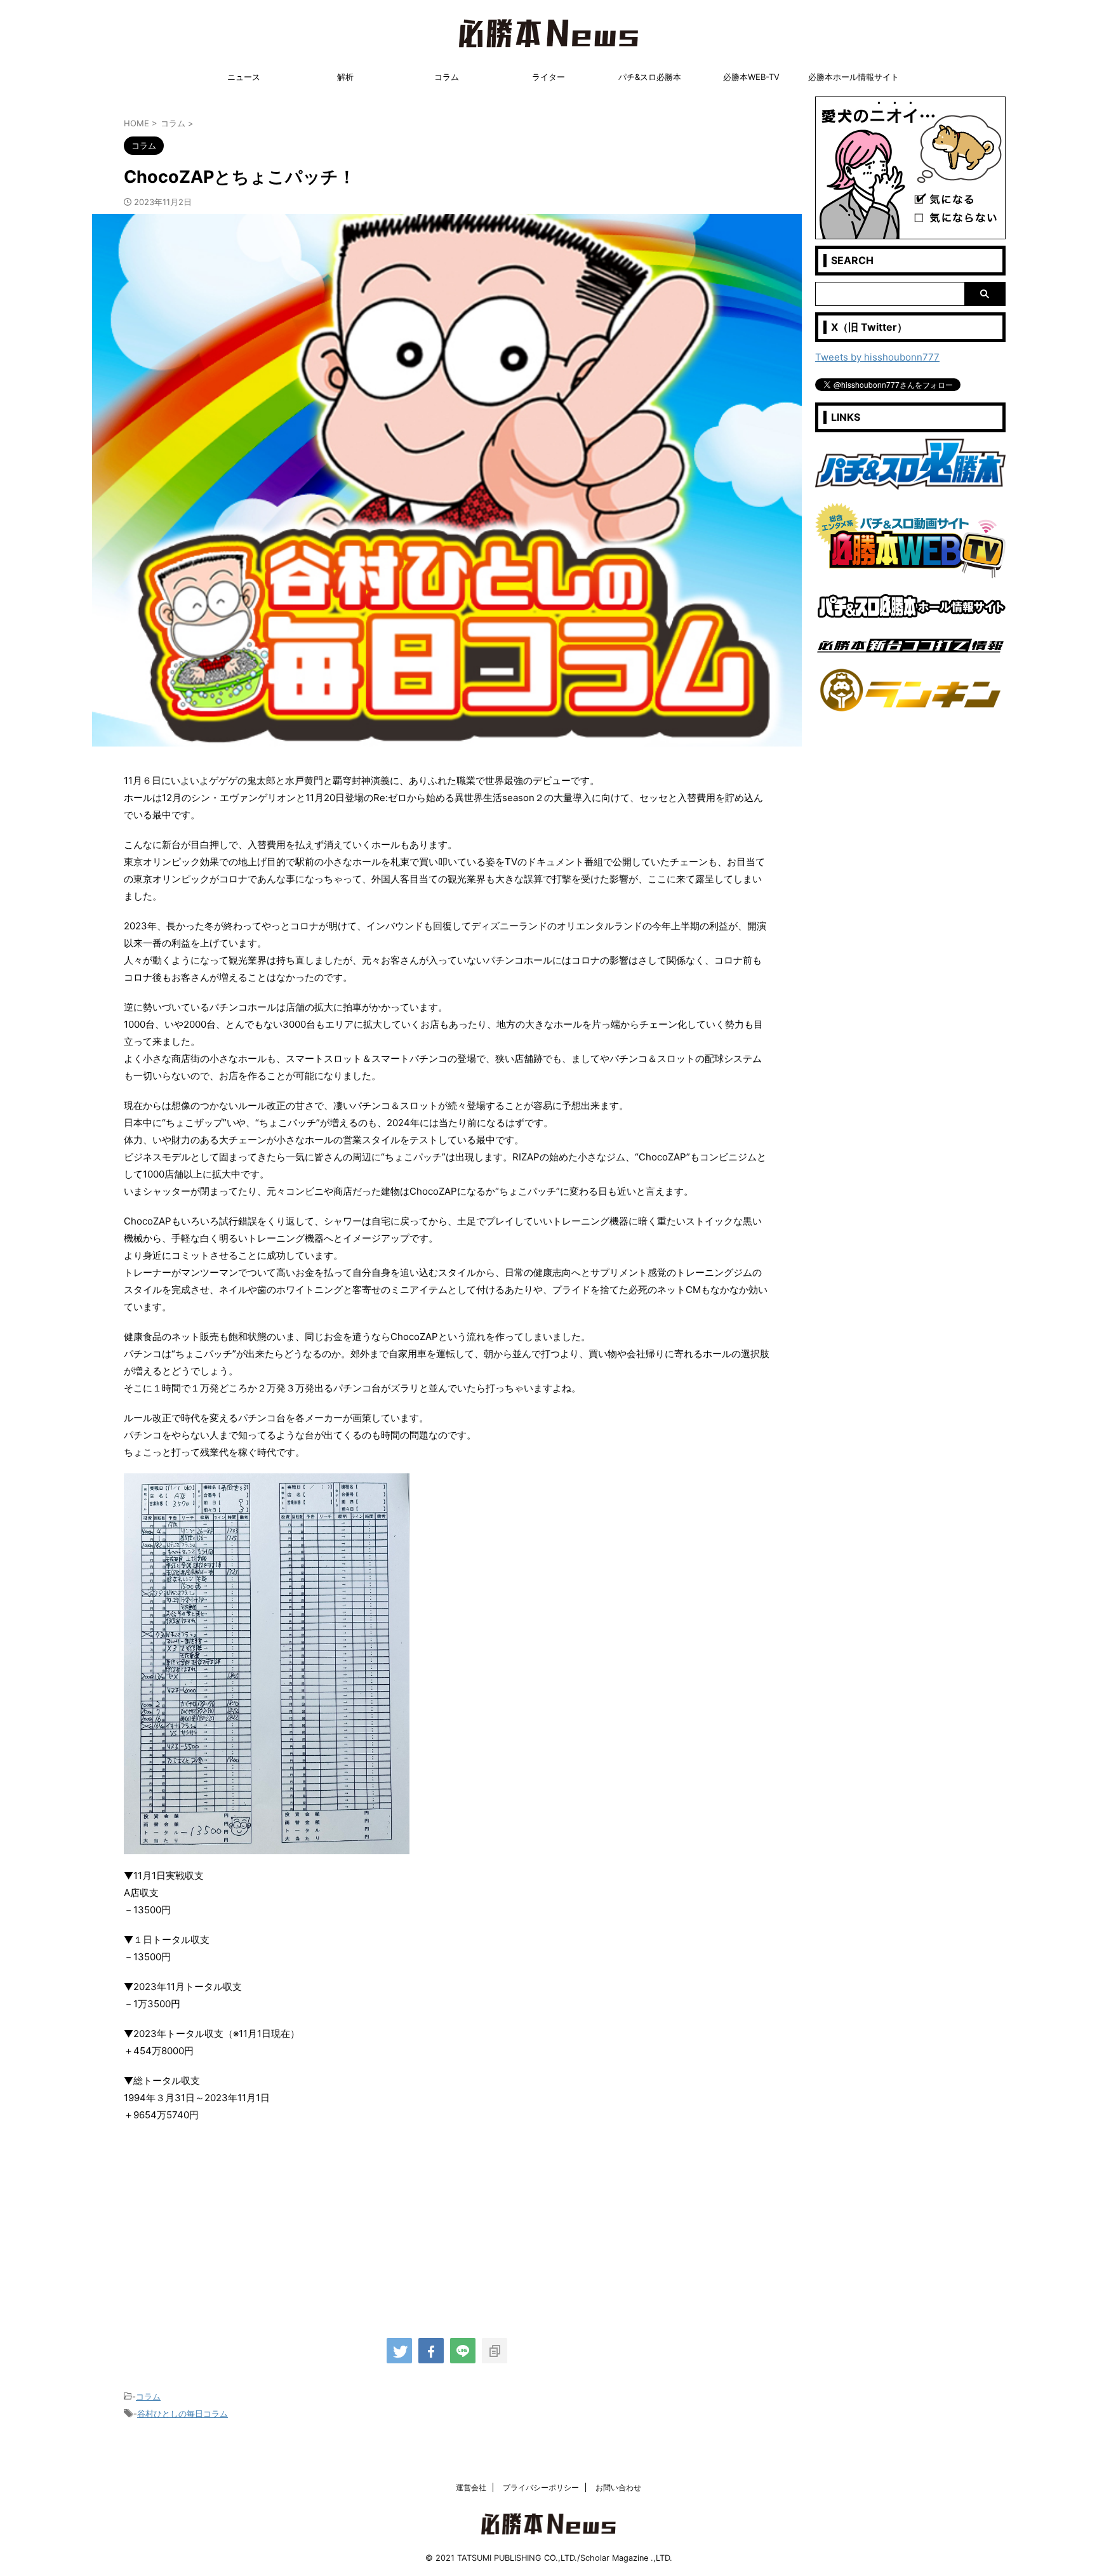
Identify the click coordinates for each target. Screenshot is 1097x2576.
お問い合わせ (618, 2487)
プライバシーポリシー (541, 2487)
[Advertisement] (447, 2225)
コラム (447, 77)
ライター (548, 77)
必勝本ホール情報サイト (854, 77)
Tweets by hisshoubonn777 (877, 357)
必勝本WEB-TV (751, 77)
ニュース (244, 77)
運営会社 (471, 2487)
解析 (345, 77)
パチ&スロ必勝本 (650, 77)
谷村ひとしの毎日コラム (183, 2413)
